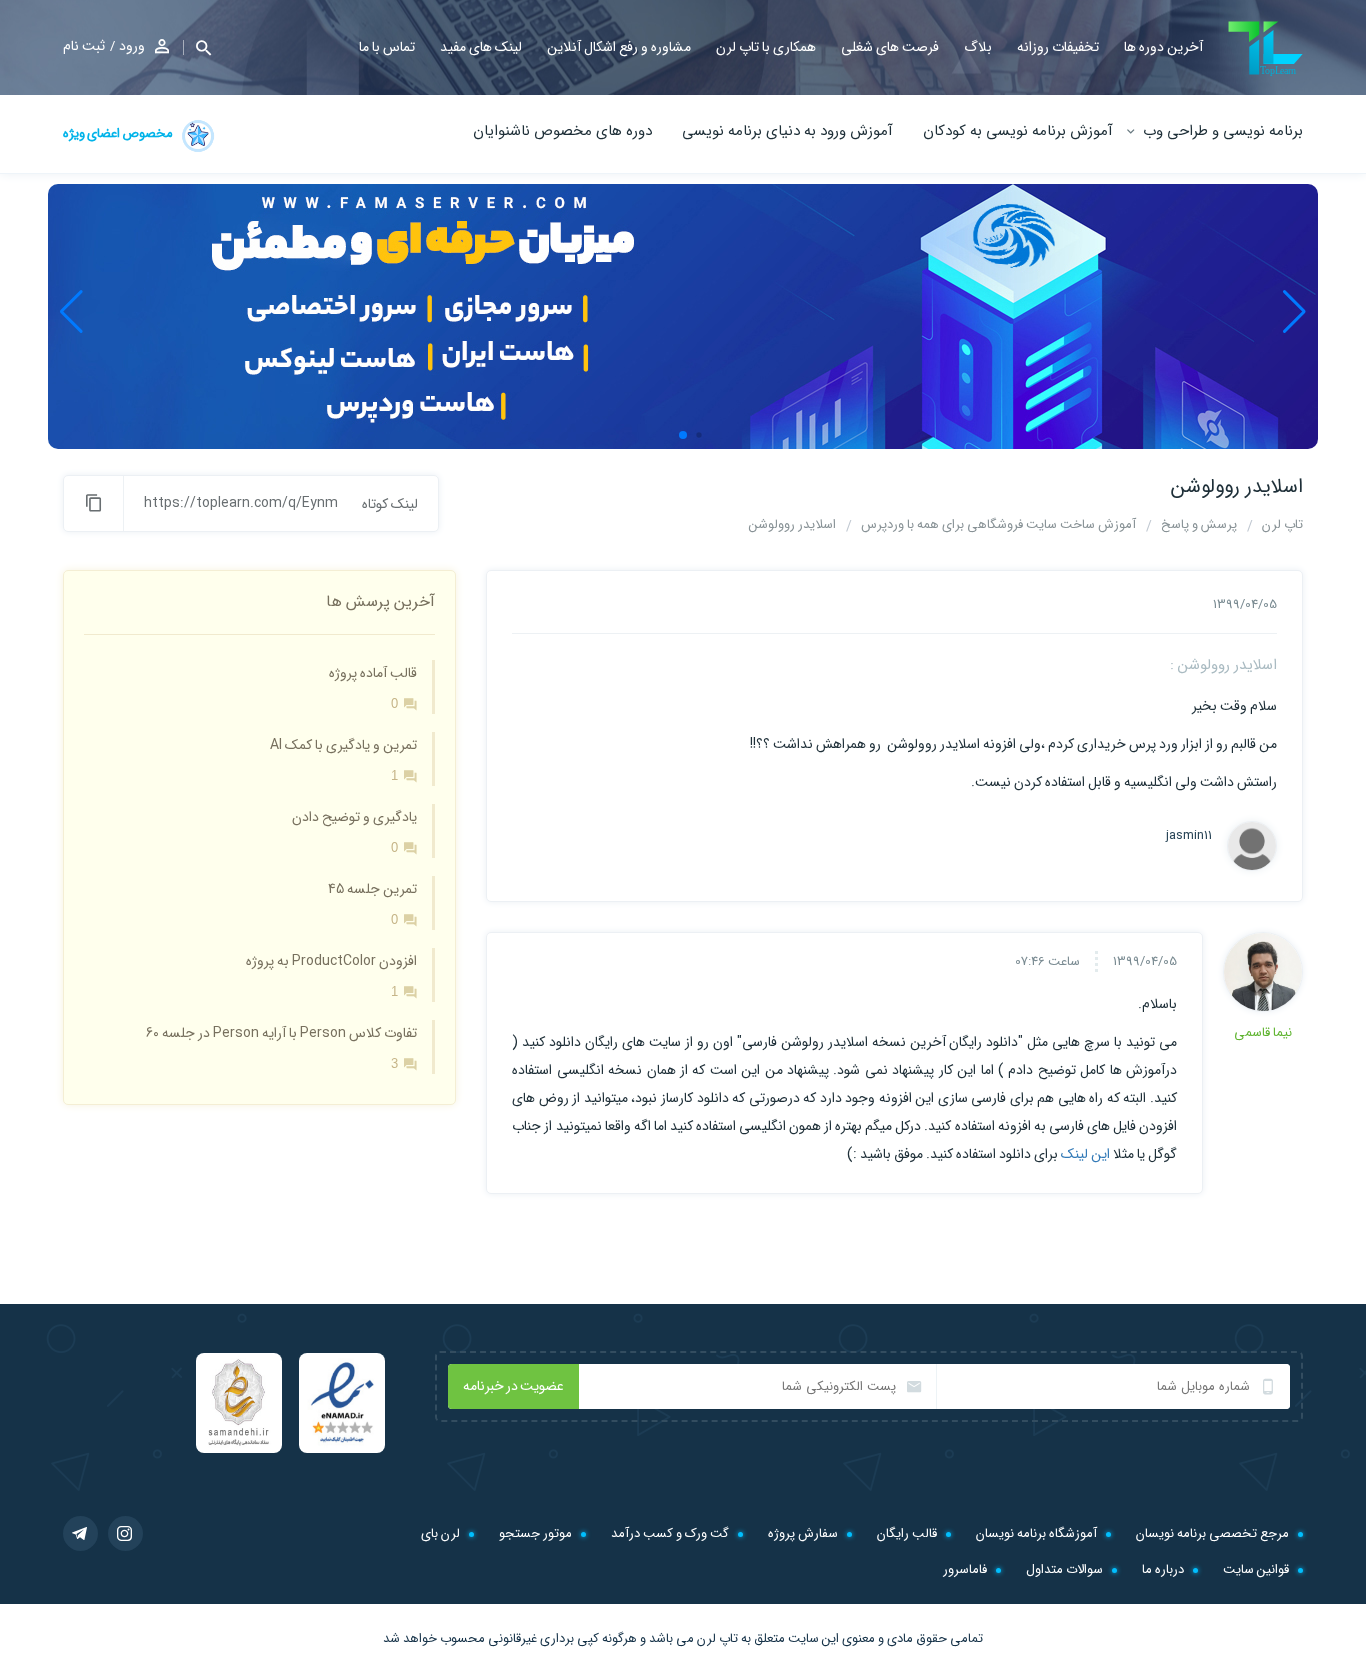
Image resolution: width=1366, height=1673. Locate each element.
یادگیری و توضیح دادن (354, 817)
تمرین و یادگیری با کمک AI (343, 745)
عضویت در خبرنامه (513, 1386)
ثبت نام (84, 46)
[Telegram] (80, 1533)
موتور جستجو (535, 1533)
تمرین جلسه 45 (372, 889)
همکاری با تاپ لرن (766, 47)
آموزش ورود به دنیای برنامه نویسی (787, 131)
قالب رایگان (907, 1533)
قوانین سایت (1256, 1569)
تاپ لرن (717, 1638)
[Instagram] (125, 1533)
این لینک (1085, 1154)
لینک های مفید (481, 47)
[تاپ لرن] (1265, 48)
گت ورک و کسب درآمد (670, 1533)
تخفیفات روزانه (1058, 47)
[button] (197, 47)
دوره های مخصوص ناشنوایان (562, 131)
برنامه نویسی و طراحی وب (1223, 131)
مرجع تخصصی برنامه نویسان (1212, 1533)
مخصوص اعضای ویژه (119, 133)
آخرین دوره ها (1163, 47)
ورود (132, 46)
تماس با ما (387, 47)
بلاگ (978, 47)
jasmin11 (1189, 836)
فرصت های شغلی (890, 47)
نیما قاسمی (1263, 1032)
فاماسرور (965, 1569)
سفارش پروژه (803, 1533)
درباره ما (1163, 1569)
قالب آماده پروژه (373, 673)
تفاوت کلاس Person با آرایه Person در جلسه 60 (281, 1033)
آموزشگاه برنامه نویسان (1036, 1533)
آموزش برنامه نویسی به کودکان (1018, 131)
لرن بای (440, 1533)
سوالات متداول (1064, 1569)
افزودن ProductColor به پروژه (331, 961)
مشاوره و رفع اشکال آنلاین (619, 47)
